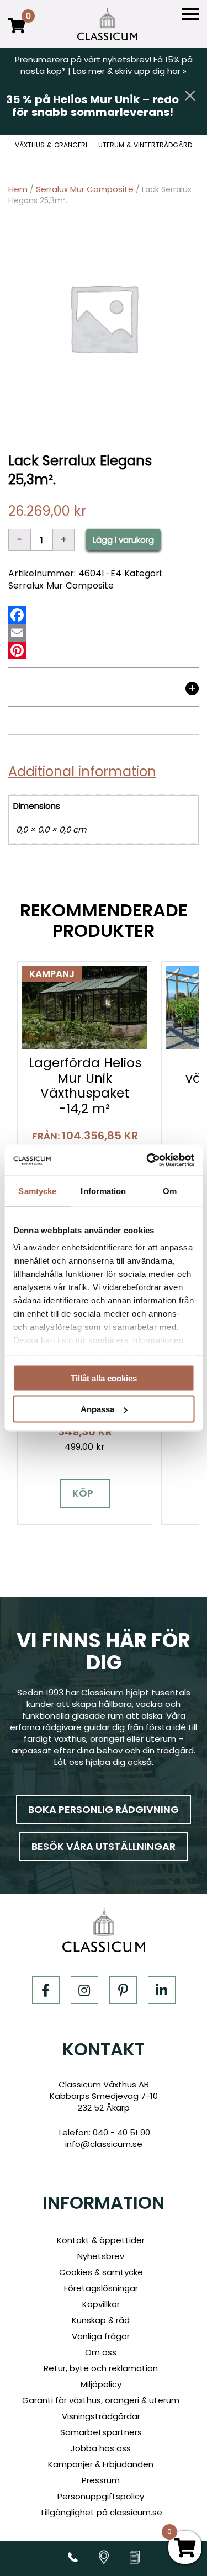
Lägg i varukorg (123, 540)
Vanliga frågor (101, 2336)
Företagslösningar (101, 2288)
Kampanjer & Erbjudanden (101, 2464)
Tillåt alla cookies (104, 1378)
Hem (18, 189)
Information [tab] (103, 1191)
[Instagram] (84, 1990)
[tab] (104, 691)
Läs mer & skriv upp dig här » (130, 71)
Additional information (82, 772)
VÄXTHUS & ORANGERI (51, 145)
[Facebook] (17, 615)
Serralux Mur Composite (85, 189)
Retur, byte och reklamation (101, 2368)
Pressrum (101, 2480)
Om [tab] (170, 1191)
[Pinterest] (17, 650)
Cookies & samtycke (101, 2272)
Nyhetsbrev (101, 2256)
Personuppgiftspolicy (101, 2496)
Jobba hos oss (101, 2448)
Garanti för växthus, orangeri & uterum (101, 2400)
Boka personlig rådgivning (104, 1809)
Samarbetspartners (101, 2432)
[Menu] (190, 15)
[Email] (17, 633)
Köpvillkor (101, 2304)
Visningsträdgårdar (101, 2416)
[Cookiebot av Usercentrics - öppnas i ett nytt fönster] (147, 1160)
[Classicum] (107, 24)
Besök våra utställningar (104, 1846)
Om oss (101, 2352)
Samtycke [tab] (37, 1191)
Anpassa (97, 1409)
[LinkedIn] (162, 1990)
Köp (83, 1493)
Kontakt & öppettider (101, 2240)
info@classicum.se (104, 2144)
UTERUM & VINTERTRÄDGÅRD (145, 145)
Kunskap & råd (101, 2320)
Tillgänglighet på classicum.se (101, 2512)
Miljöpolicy (101, 2384)
